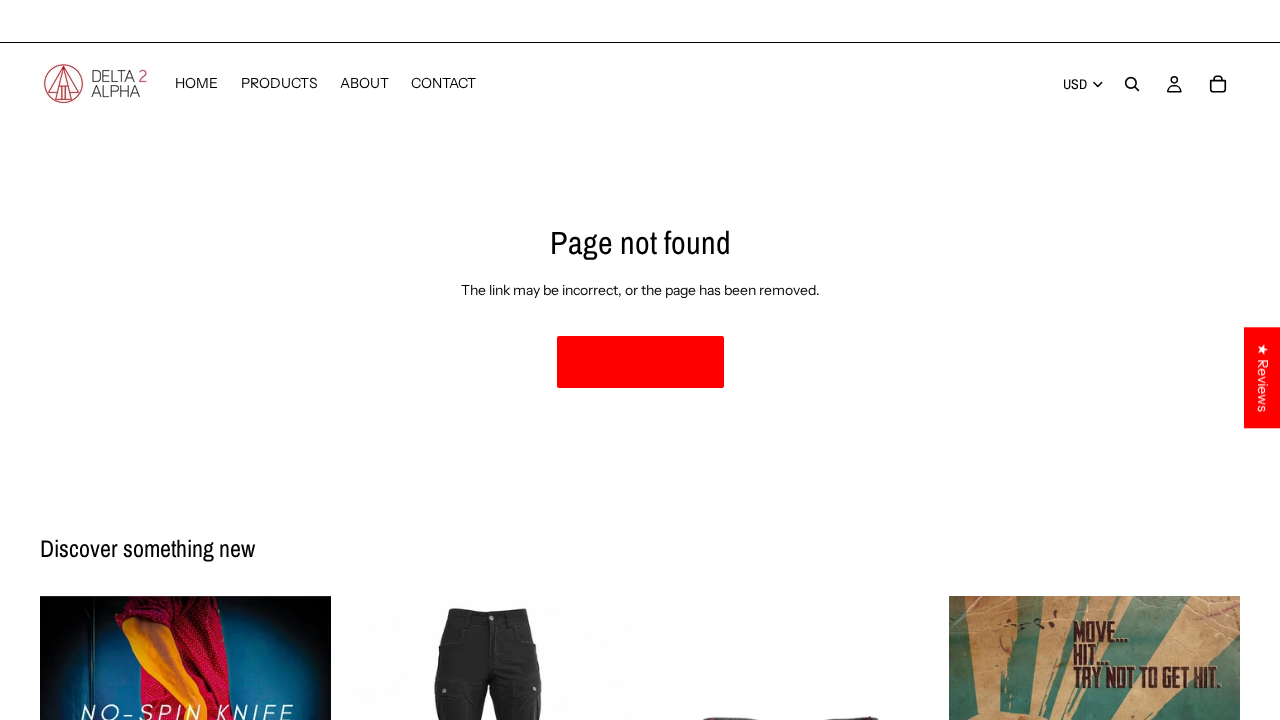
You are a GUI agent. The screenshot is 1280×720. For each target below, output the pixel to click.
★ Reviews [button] (1263, 377)
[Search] (1132, 84)
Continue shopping (640, 361)
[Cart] (1218, 84)
